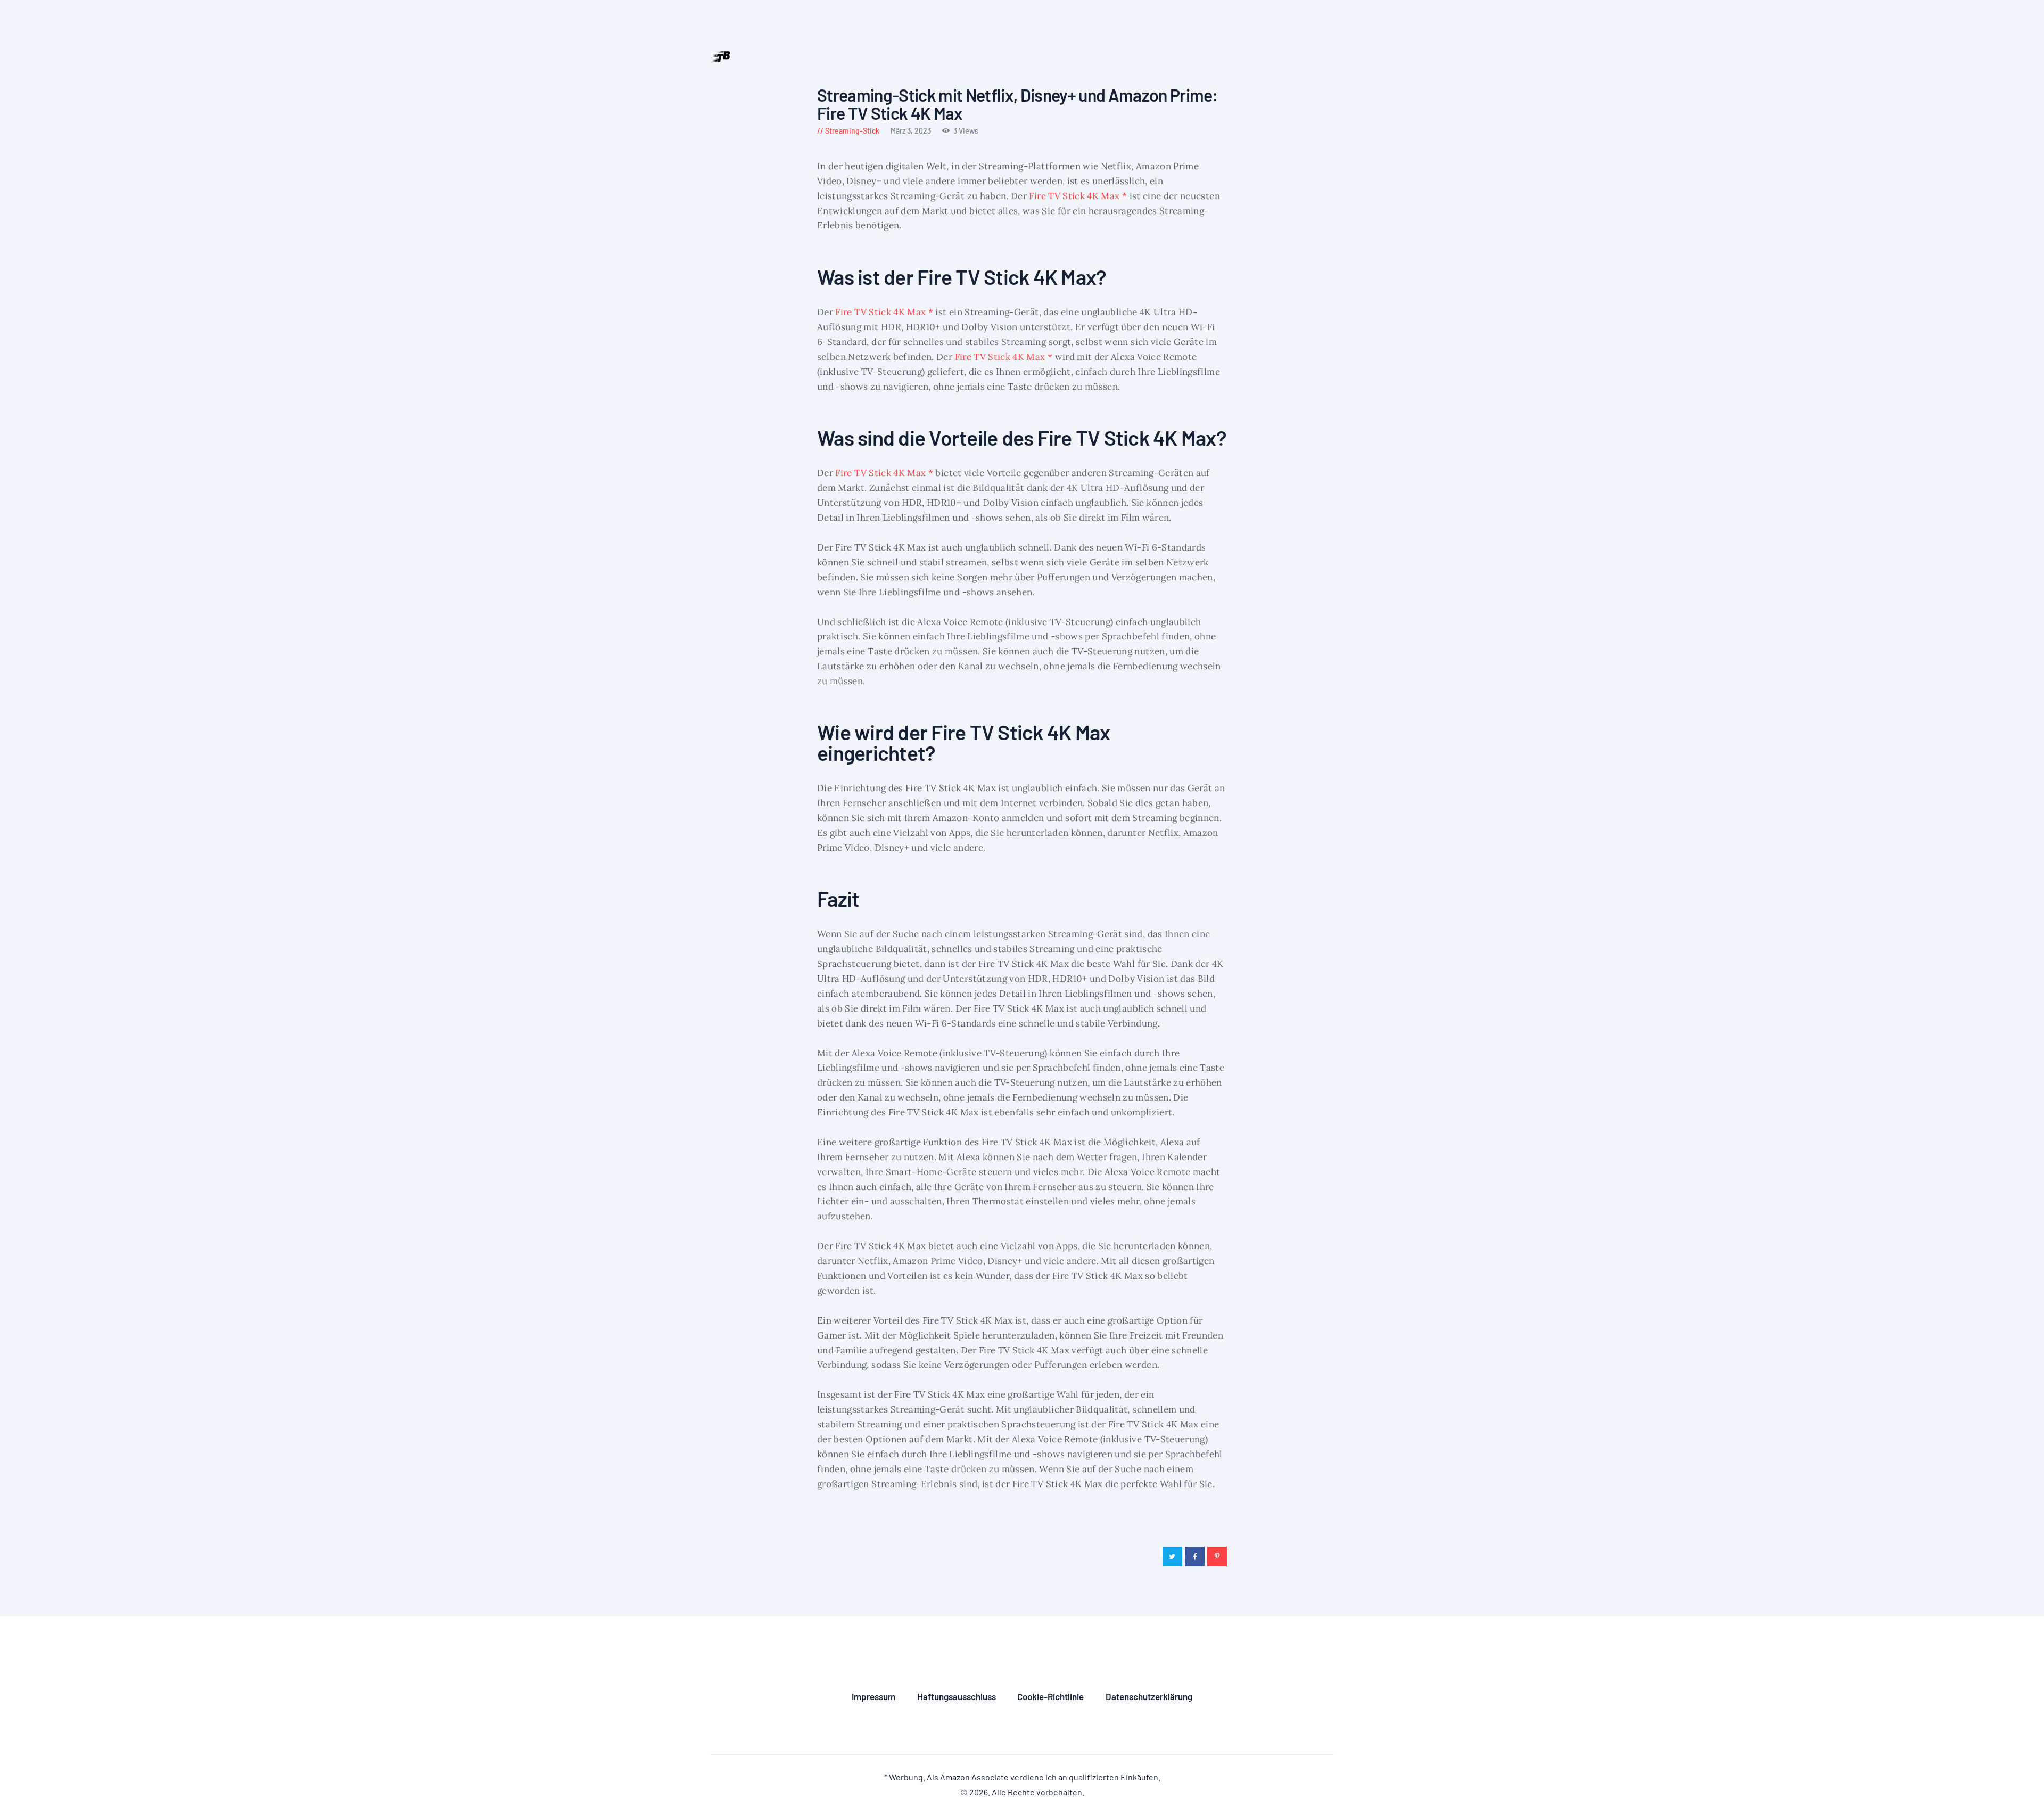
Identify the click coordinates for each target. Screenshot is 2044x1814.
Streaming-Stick (852, 131)
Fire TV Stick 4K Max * (1078, 196)
